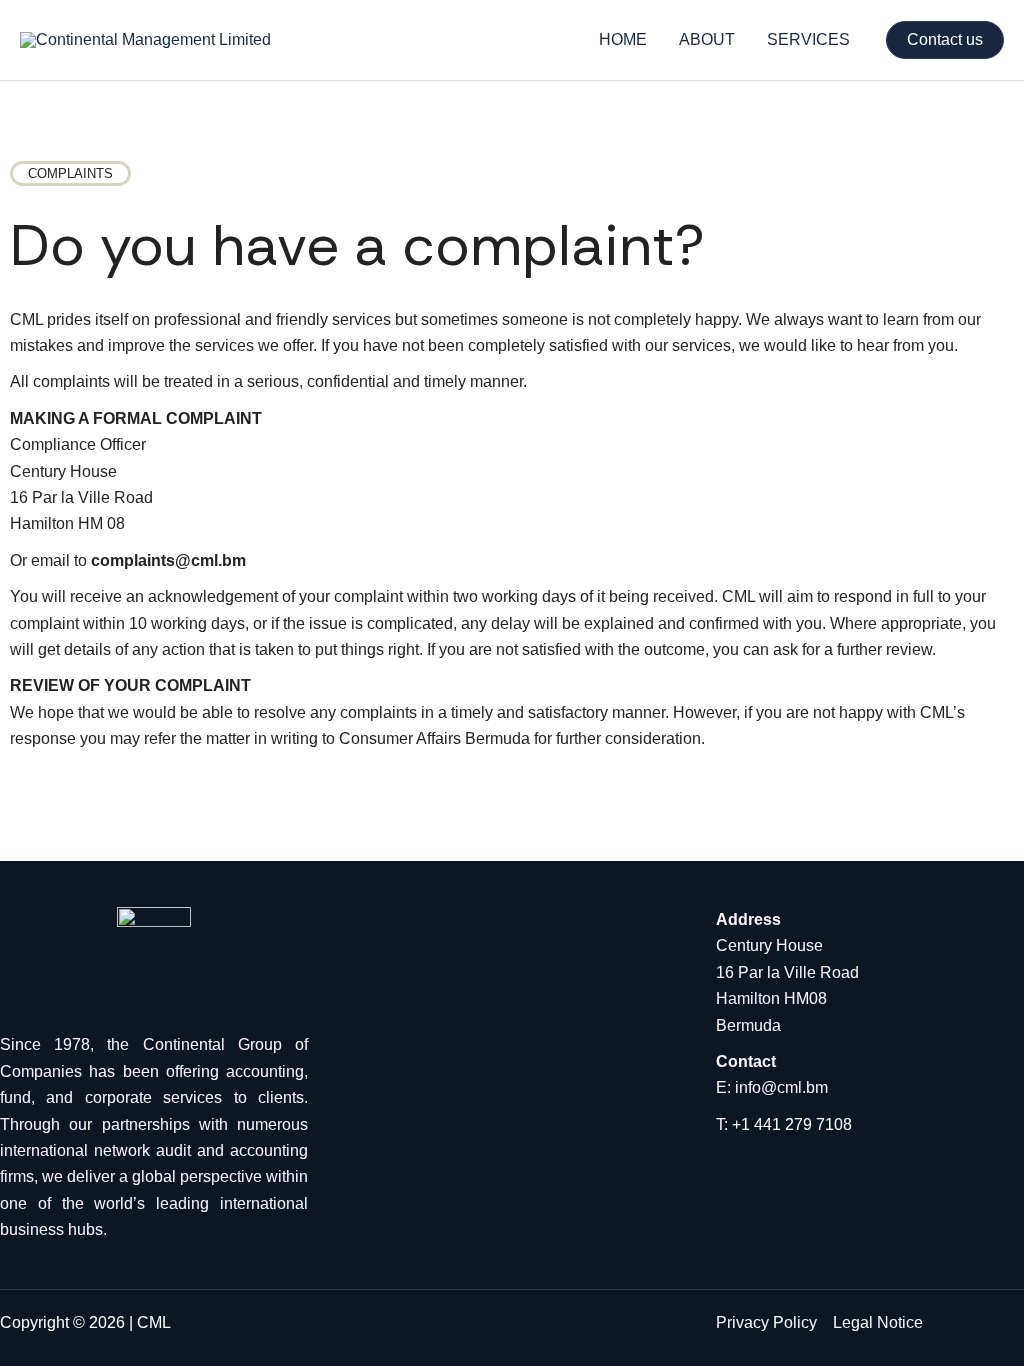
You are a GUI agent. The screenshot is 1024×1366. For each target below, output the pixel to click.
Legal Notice (878, 1322)
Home (623, 39)
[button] (945, 40)
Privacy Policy (766, 1322)
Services (808, 39)
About (707, 39)
